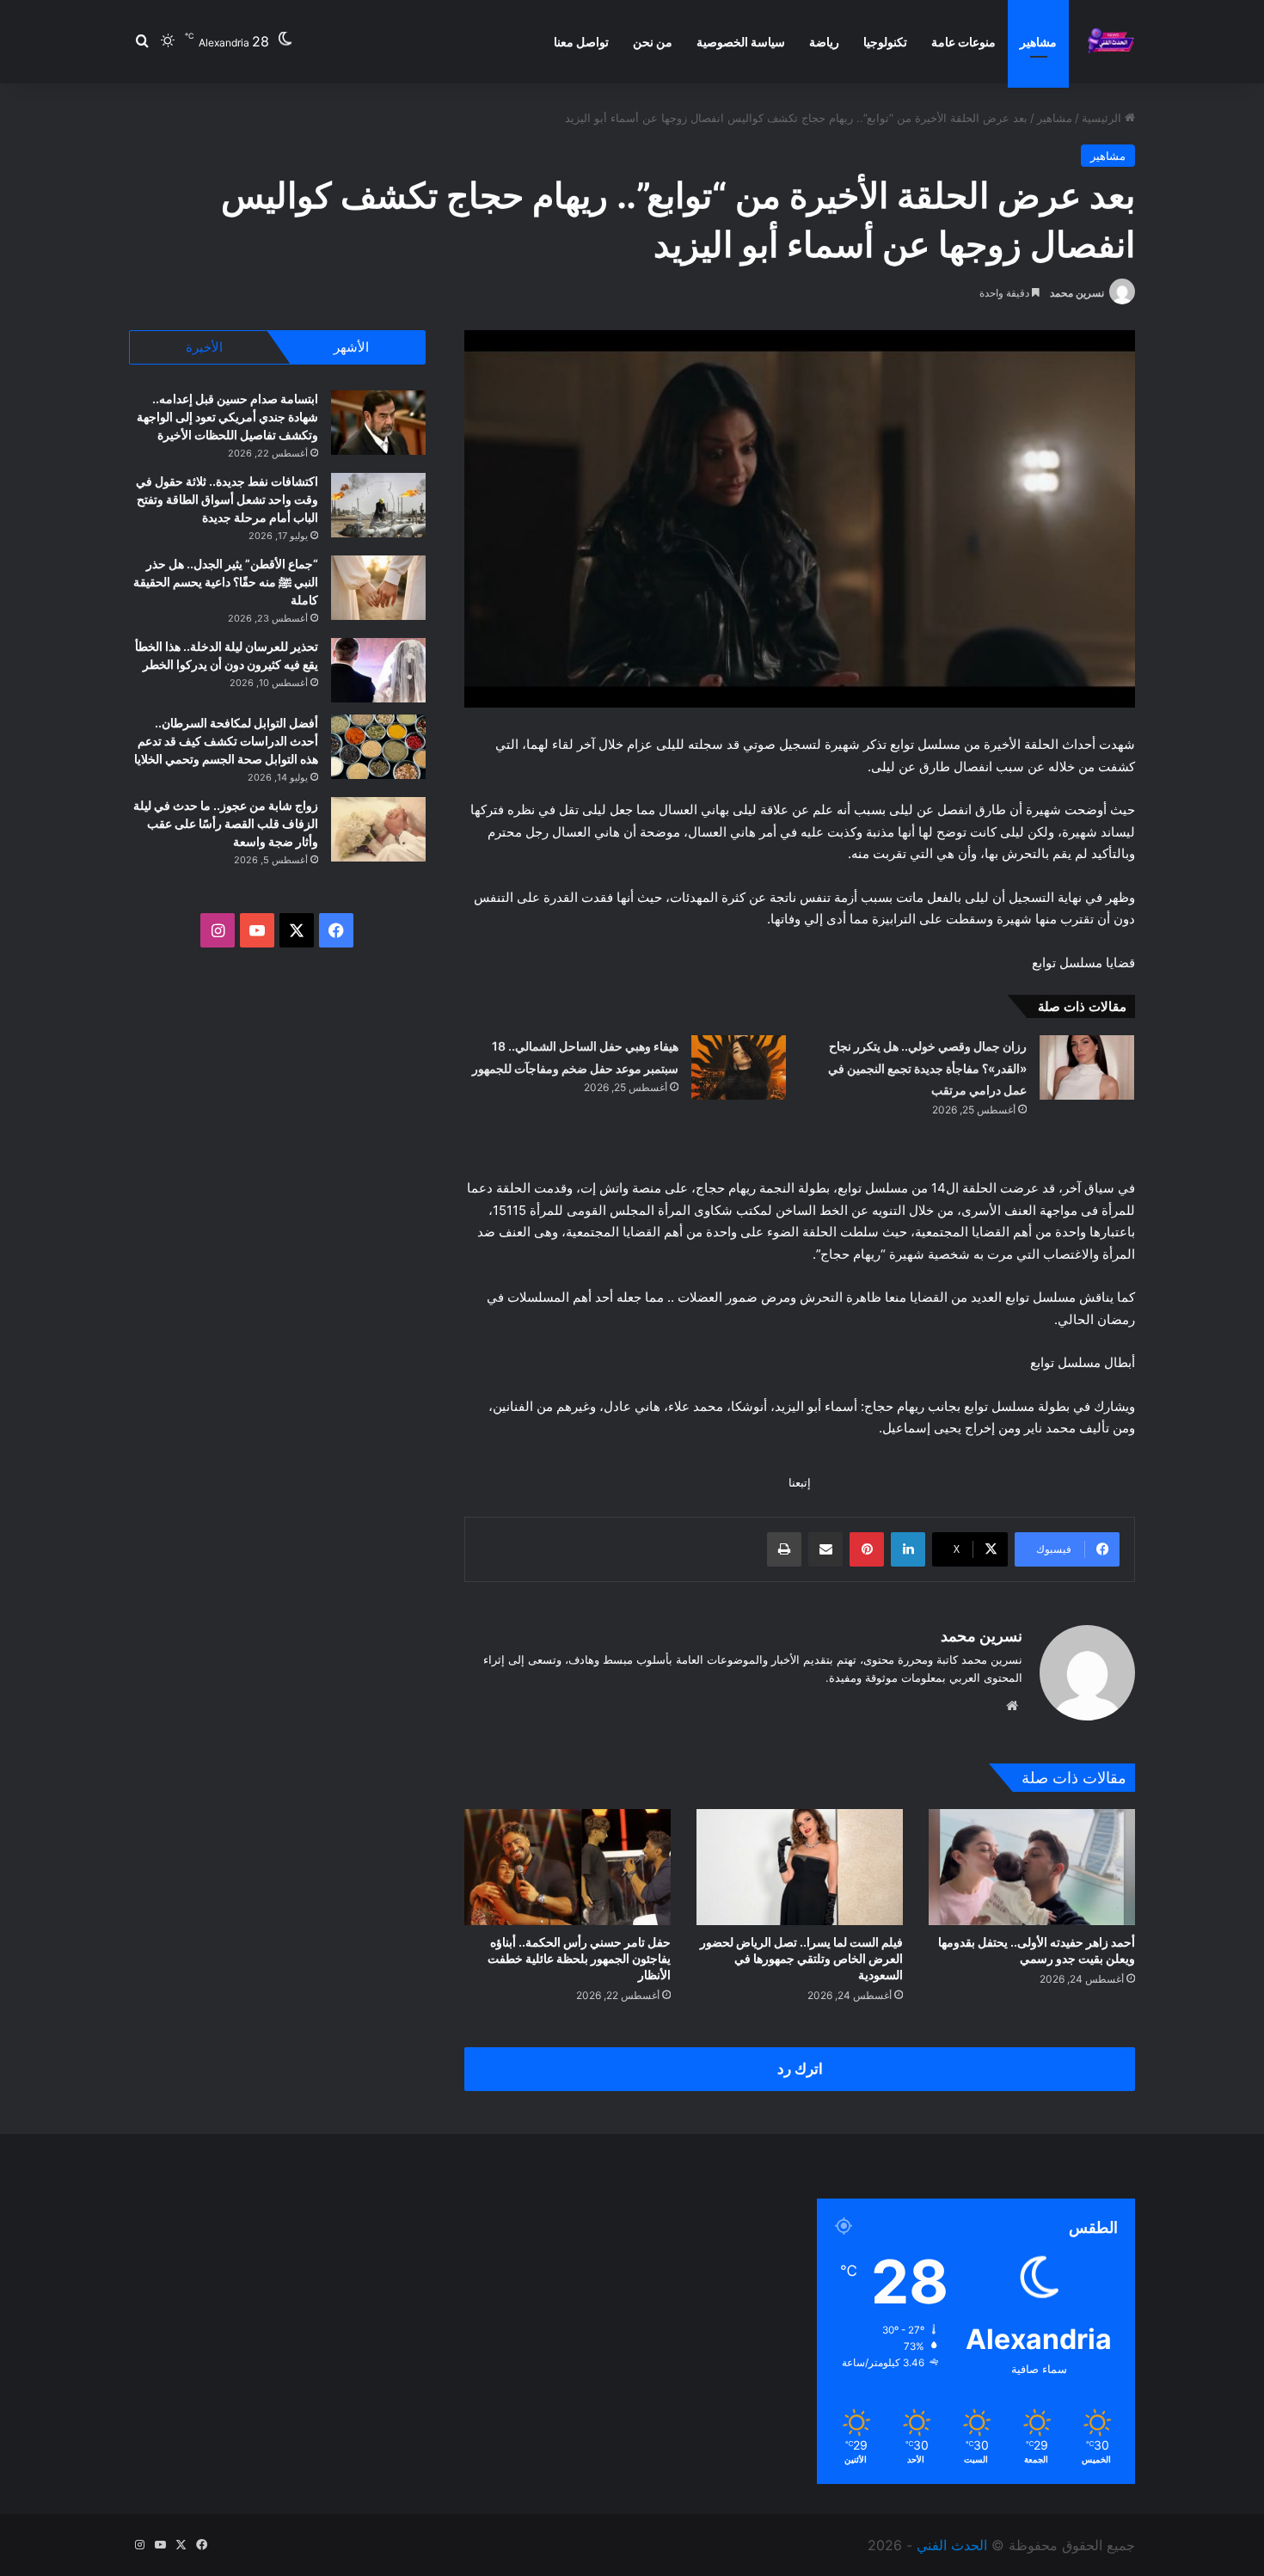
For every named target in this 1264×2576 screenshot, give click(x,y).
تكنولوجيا (885, 42)
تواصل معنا (581, 42)
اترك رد (800, 2069)
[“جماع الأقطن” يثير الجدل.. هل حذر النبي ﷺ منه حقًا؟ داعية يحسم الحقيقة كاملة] (378, 588)
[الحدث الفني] (1111, 42)
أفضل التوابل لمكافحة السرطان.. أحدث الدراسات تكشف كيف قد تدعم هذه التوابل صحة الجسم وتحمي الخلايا (226, 741)
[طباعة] (784, 1549)
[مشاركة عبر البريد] (825, 1549)
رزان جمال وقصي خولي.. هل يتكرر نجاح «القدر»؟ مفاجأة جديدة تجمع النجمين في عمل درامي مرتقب (927, 1068)
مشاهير (1038, 42)
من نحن (653, 42)
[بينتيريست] (867, 1549)
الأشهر (351, 347)
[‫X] (297, 930)
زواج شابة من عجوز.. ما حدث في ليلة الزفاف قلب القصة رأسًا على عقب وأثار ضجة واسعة (226, 823)
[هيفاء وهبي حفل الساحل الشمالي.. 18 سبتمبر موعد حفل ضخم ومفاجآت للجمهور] (739, 1067)
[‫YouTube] (257, 930)
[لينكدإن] (908, 1549)
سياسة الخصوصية (741, 42)
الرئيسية (1103, 118)
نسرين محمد (1077, 293)
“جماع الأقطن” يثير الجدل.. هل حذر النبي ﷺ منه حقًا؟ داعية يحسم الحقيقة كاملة (226, 582)
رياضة (824, 42)
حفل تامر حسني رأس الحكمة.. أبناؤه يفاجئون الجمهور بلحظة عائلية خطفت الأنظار (579, 1958)
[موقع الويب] (1012, 1706)
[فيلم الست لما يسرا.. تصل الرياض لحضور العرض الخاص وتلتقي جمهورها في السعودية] (800, 1867)
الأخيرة (204, 347)
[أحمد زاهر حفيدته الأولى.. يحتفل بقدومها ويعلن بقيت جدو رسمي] (1032, 1867)
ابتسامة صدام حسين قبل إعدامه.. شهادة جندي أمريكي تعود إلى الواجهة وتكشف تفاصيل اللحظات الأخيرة (227, 417)
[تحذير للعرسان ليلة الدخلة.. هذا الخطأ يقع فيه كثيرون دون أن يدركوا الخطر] (378, 670)
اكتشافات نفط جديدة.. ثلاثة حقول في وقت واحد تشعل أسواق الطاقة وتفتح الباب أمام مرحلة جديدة (227, 499)
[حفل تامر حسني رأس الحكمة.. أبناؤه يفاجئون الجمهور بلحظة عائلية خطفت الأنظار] (568, 1867)
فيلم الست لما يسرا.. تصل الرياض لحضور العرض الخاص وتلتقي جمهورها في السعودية (801, 1958)
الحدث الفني (952, 2545)
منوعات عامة (963, 42)
